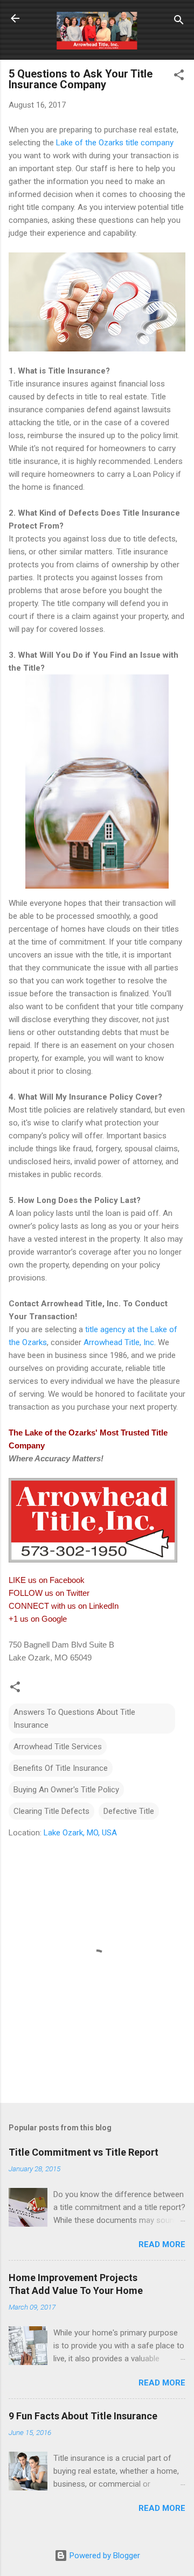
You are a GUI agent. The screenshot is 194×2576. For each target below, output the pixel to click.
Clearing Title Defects (51, 1811)
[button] (179, 77)
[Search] (179, 22)
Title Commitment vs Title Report (84, 2152)
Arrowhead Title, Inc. (120, 1342)
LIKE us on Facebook (47, 1580)
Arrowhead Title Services (58, 1747)
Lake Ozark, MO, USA (80, 1833)
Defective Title (129, 1811)
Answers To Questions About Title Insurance (74, 1719)
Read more (162, 2244)
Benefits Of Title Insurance (61, 1768)
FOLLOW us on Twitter (49, 1593)
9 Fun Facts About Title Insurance (83, 2416)
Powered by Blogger (104, 2556)
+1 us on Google (38, 1619)
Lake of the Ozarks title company (115, 143)
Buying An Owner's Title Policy (66, 1790)
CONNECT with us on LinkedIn (64, 1606)
